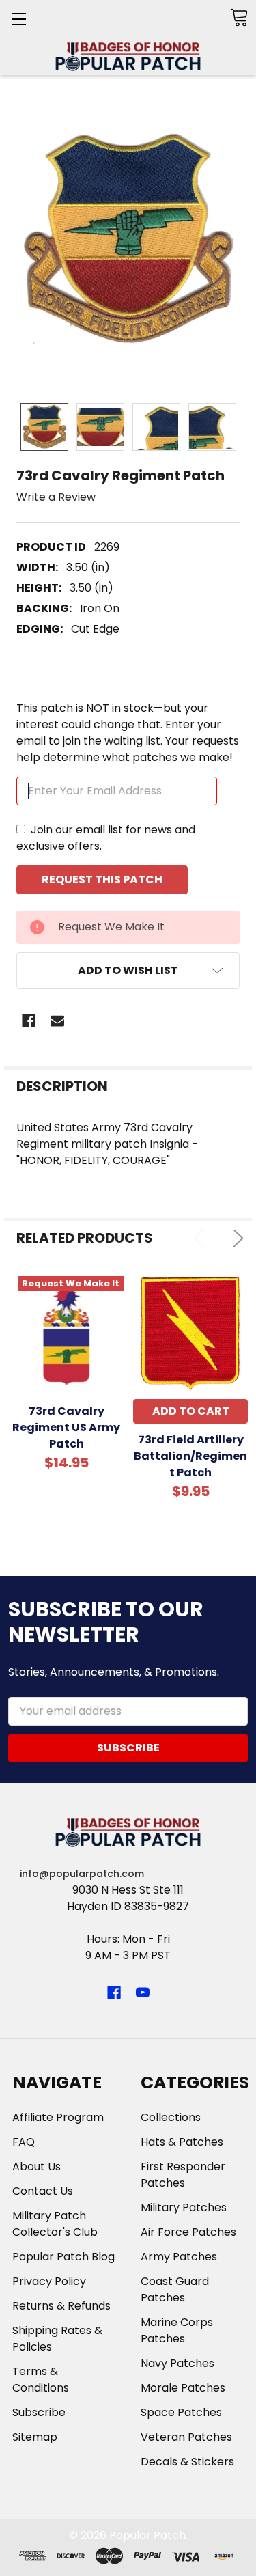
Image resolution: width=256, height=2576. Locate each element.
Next (235, 1238)
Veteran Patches (186, 2437)
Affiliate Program (58, 2117)
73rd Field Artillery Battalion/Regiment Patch (190, 1456)
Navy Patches (177, 2363)
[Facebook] (29, 1021)
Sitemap (35, 2437)
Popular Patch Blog (63, 2257)
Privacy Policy (49, 2281)
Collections (171, 2117)
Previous (202, 1238)
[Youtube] (143, 1993)
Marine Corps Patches (177, 2330)
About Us (37, 2166)
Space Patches (181, 2412)
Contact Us (43, 2191)
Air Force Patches (188, 2232)
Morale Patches (183, 2388)
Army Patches (179, 2257)
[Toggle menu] (19, 19)
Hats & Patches (182, 2142)
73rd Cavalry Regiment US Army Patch (66, 1427)
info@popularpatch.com (82, 1874)
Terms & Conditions (41, 2380)
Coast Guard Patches (175, 2289)
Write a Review (56, 497)
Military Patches (184, 2207)
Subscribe (39, 2412)
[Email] (57, 1021)
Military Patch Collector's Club (55, 2224)
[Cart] (239, 17)
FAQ (24, 2142)
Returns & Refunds (61, 2306)
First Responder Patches (183, 2175)
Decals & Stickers (187, 2462)
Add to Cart (191, 1411)
